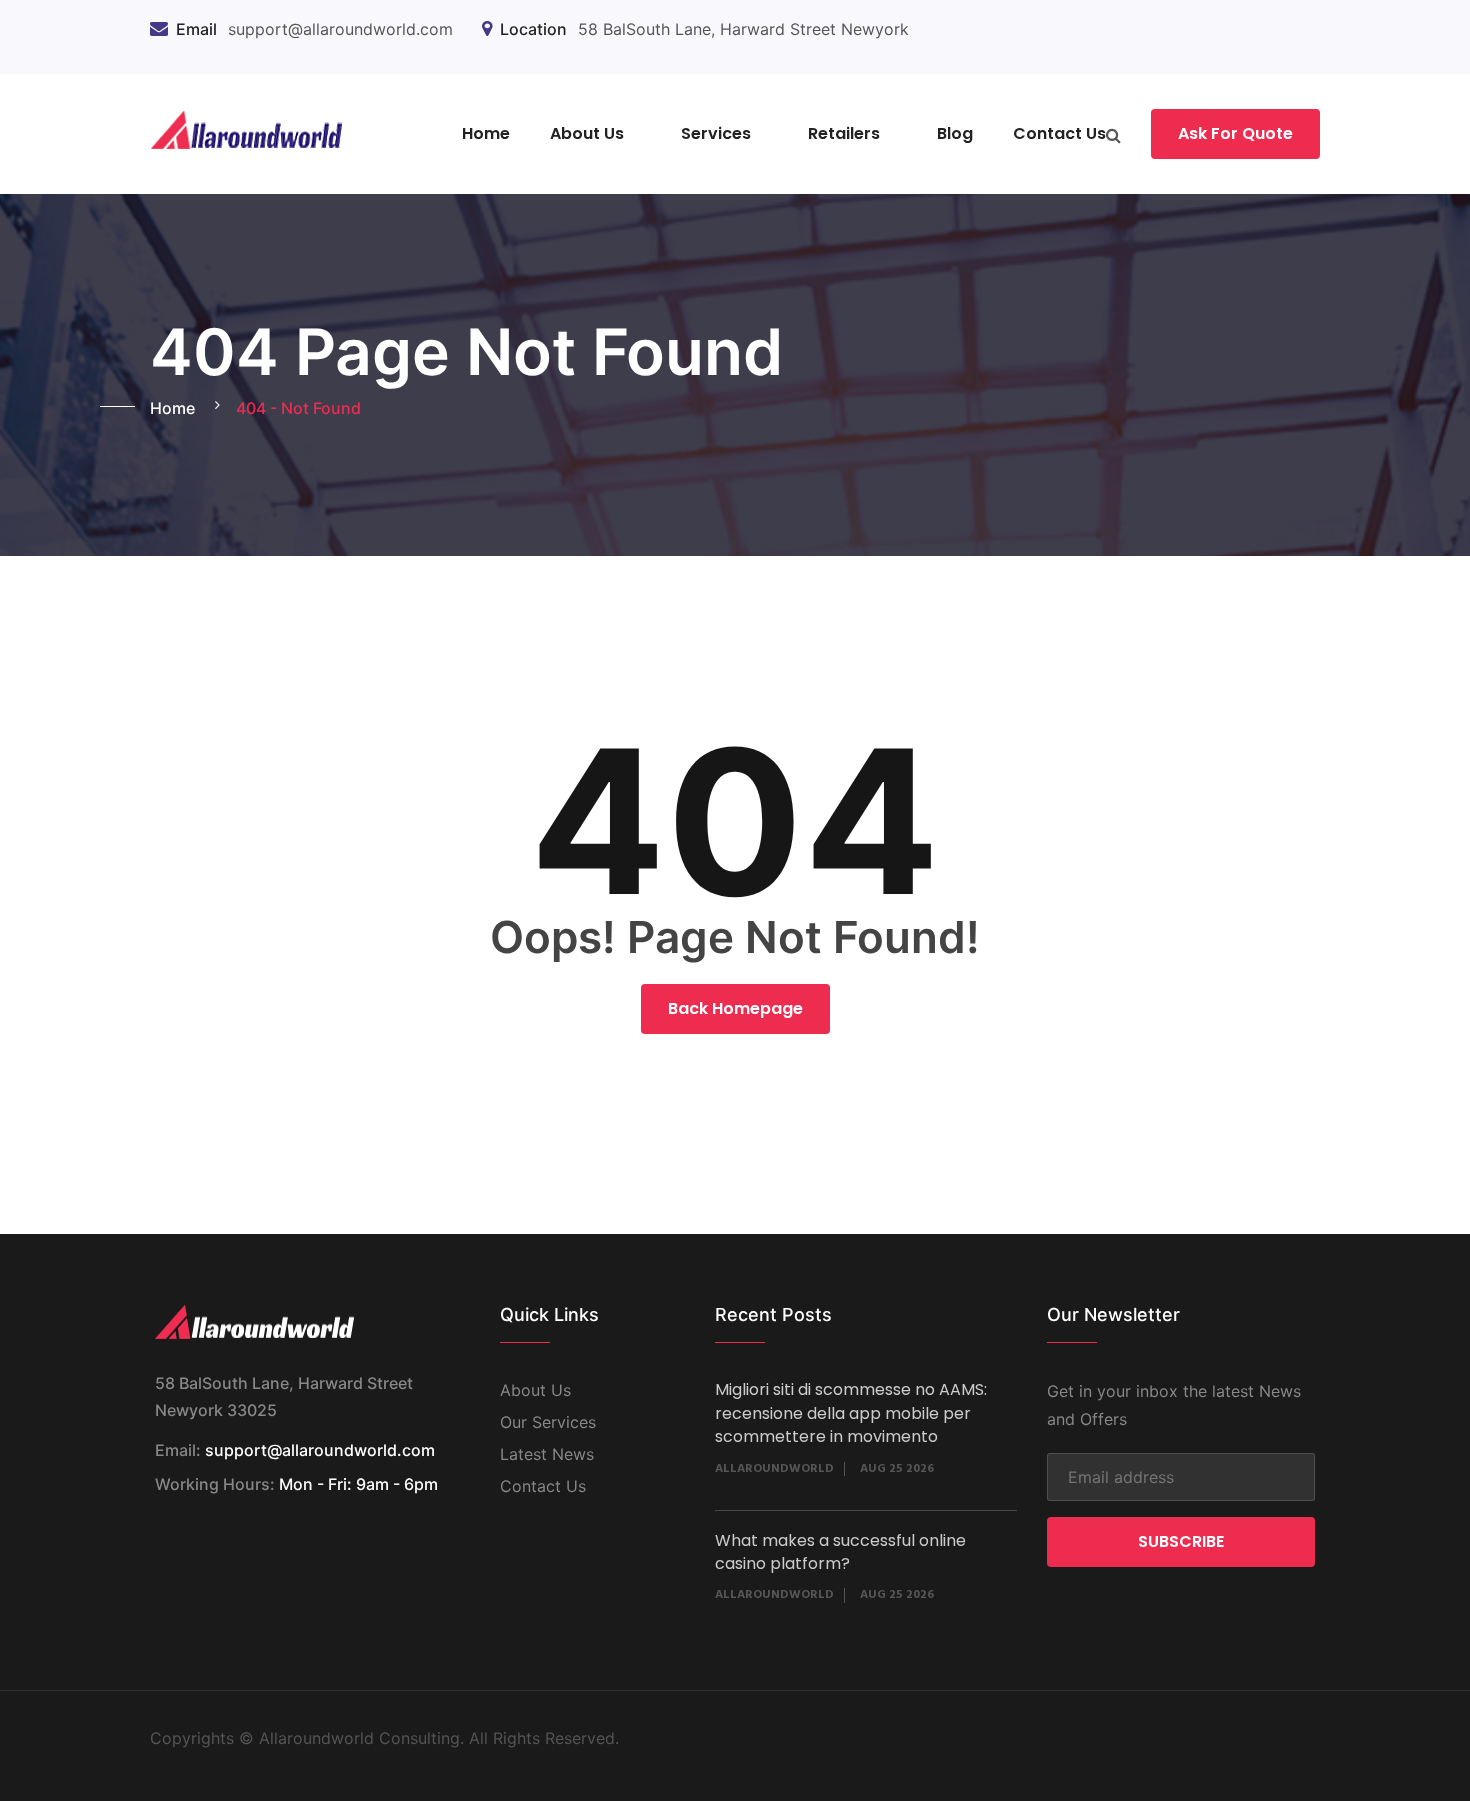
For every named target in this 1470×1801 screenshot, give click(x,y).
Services (716, 133)
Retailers (844, 133)
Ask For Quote (1235, 133)
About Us (587, 133)
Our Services (548, 1422)
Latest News (547, 1454)
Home (486, 133)
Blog (955, 133)
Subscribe (1181, 1541)
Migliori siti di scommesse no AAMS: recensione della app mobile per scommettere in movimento (851, 1413)
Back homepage (735, 1008)
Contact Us (1059, 133)
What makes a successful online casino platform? (840, 1552)
